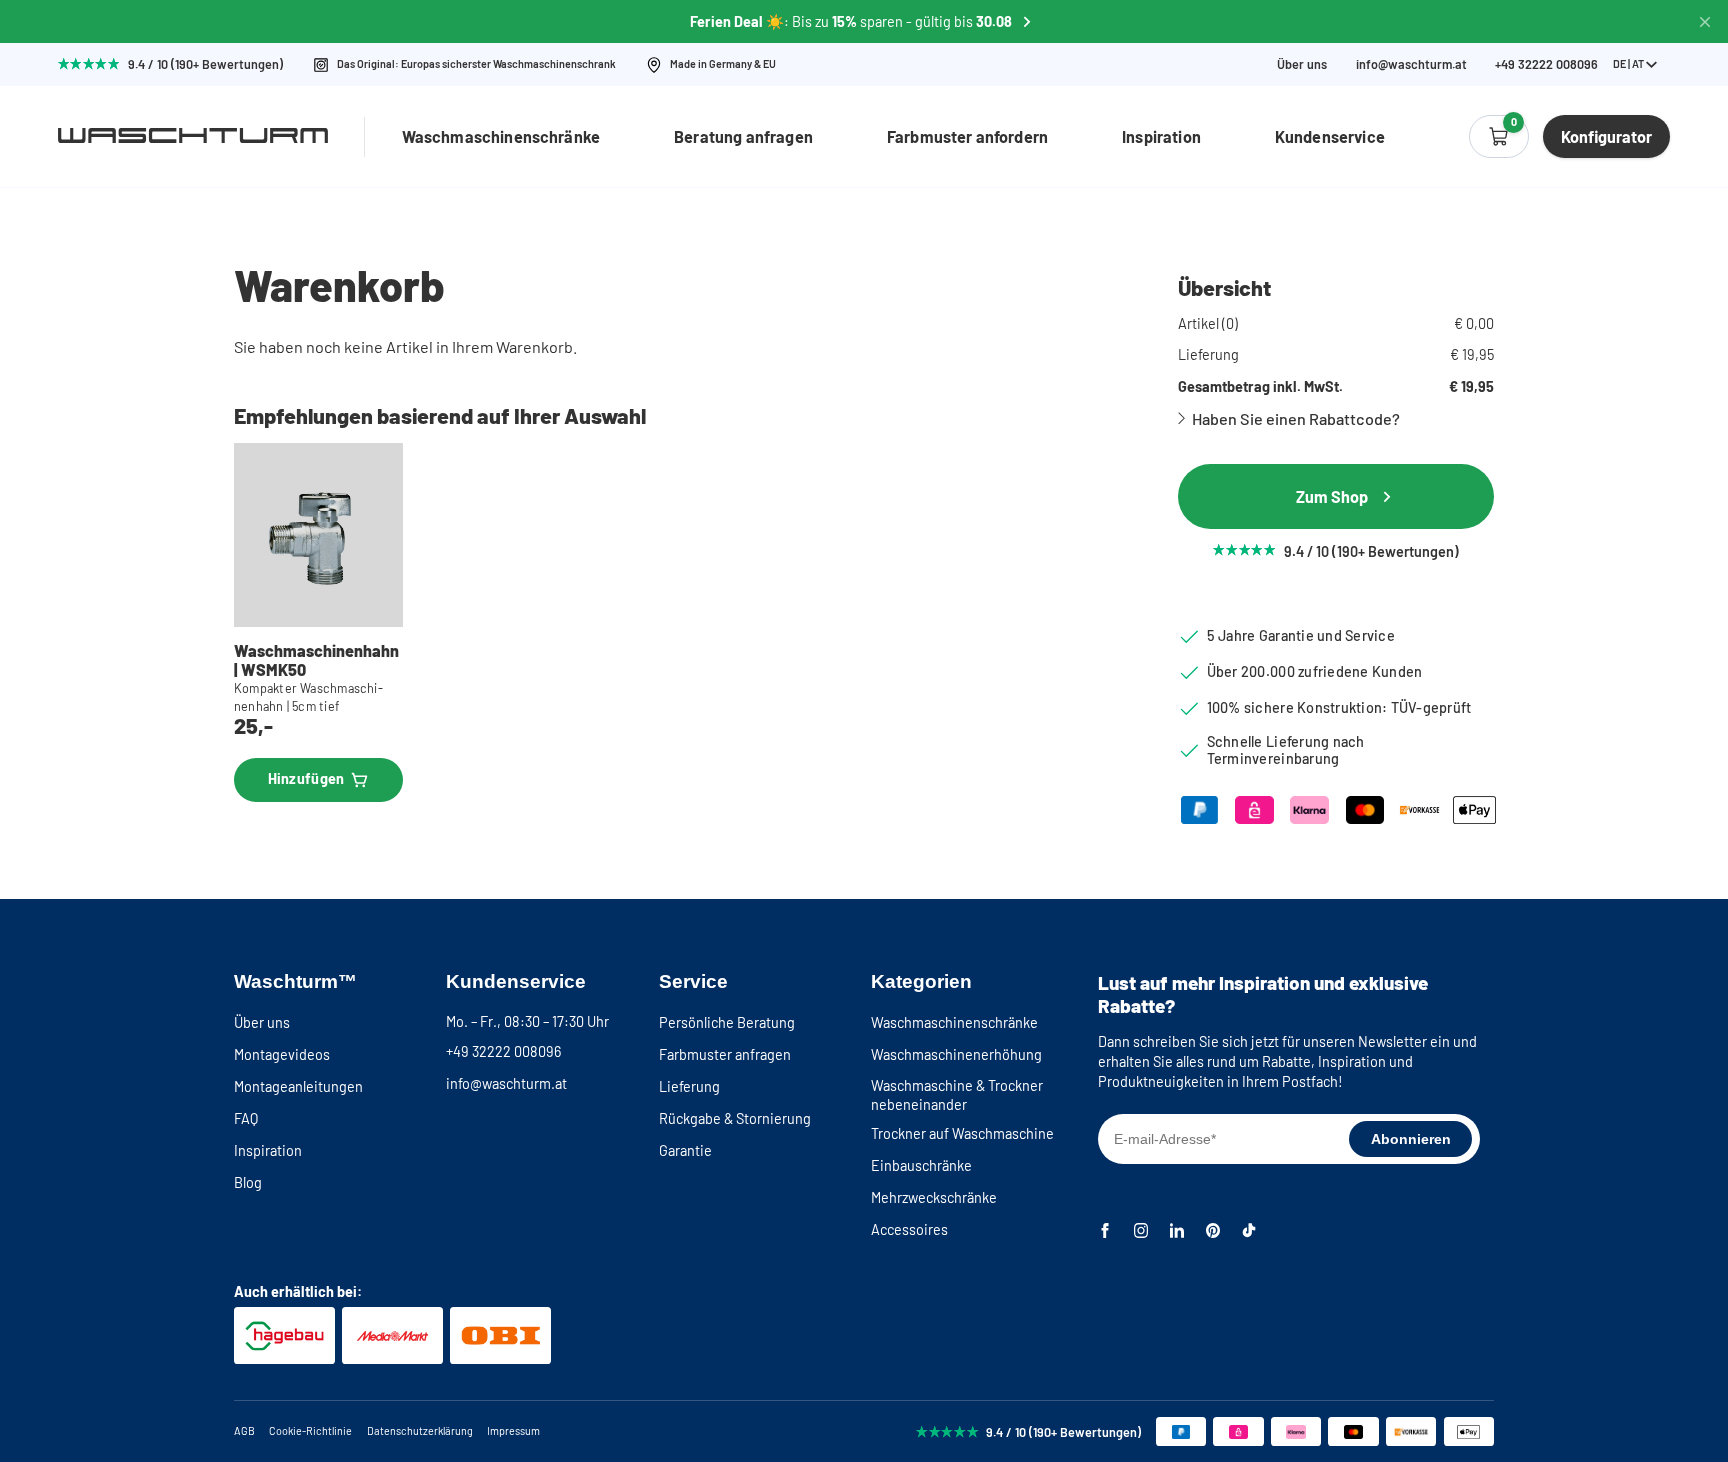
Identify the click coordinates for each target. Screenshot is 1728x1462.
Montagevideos (282, 1054)
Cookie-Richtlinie (310, 1430)
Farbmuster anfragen (725, 1054)
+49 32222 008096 (503, 1051)
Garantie (685, 1150)
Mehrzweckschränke (934, 1197)
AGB (244, 1430)
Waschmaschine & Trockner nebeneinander (957, 1095)
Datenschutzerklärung (420, 1430)
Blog (248, 1182)
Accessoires (909, 1229)
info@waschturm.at (1411, 64)
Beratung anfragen (743, 136)
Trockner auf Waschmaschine (962, 1133)
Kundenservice (1330, 136)
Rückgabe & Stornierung (735, 1118)
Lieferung (689, 1086)
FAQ (246, 1118)
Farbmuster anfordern (967, 136)
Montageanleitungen (298, 1086)
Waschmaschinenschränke (501, 136)
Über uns (1302, 64)
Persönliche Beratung (727, 1022)
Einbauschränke (921, 1165)
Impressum (513, 1430)
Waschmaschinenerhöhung (956, 1054)
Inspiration (1161, 136)
